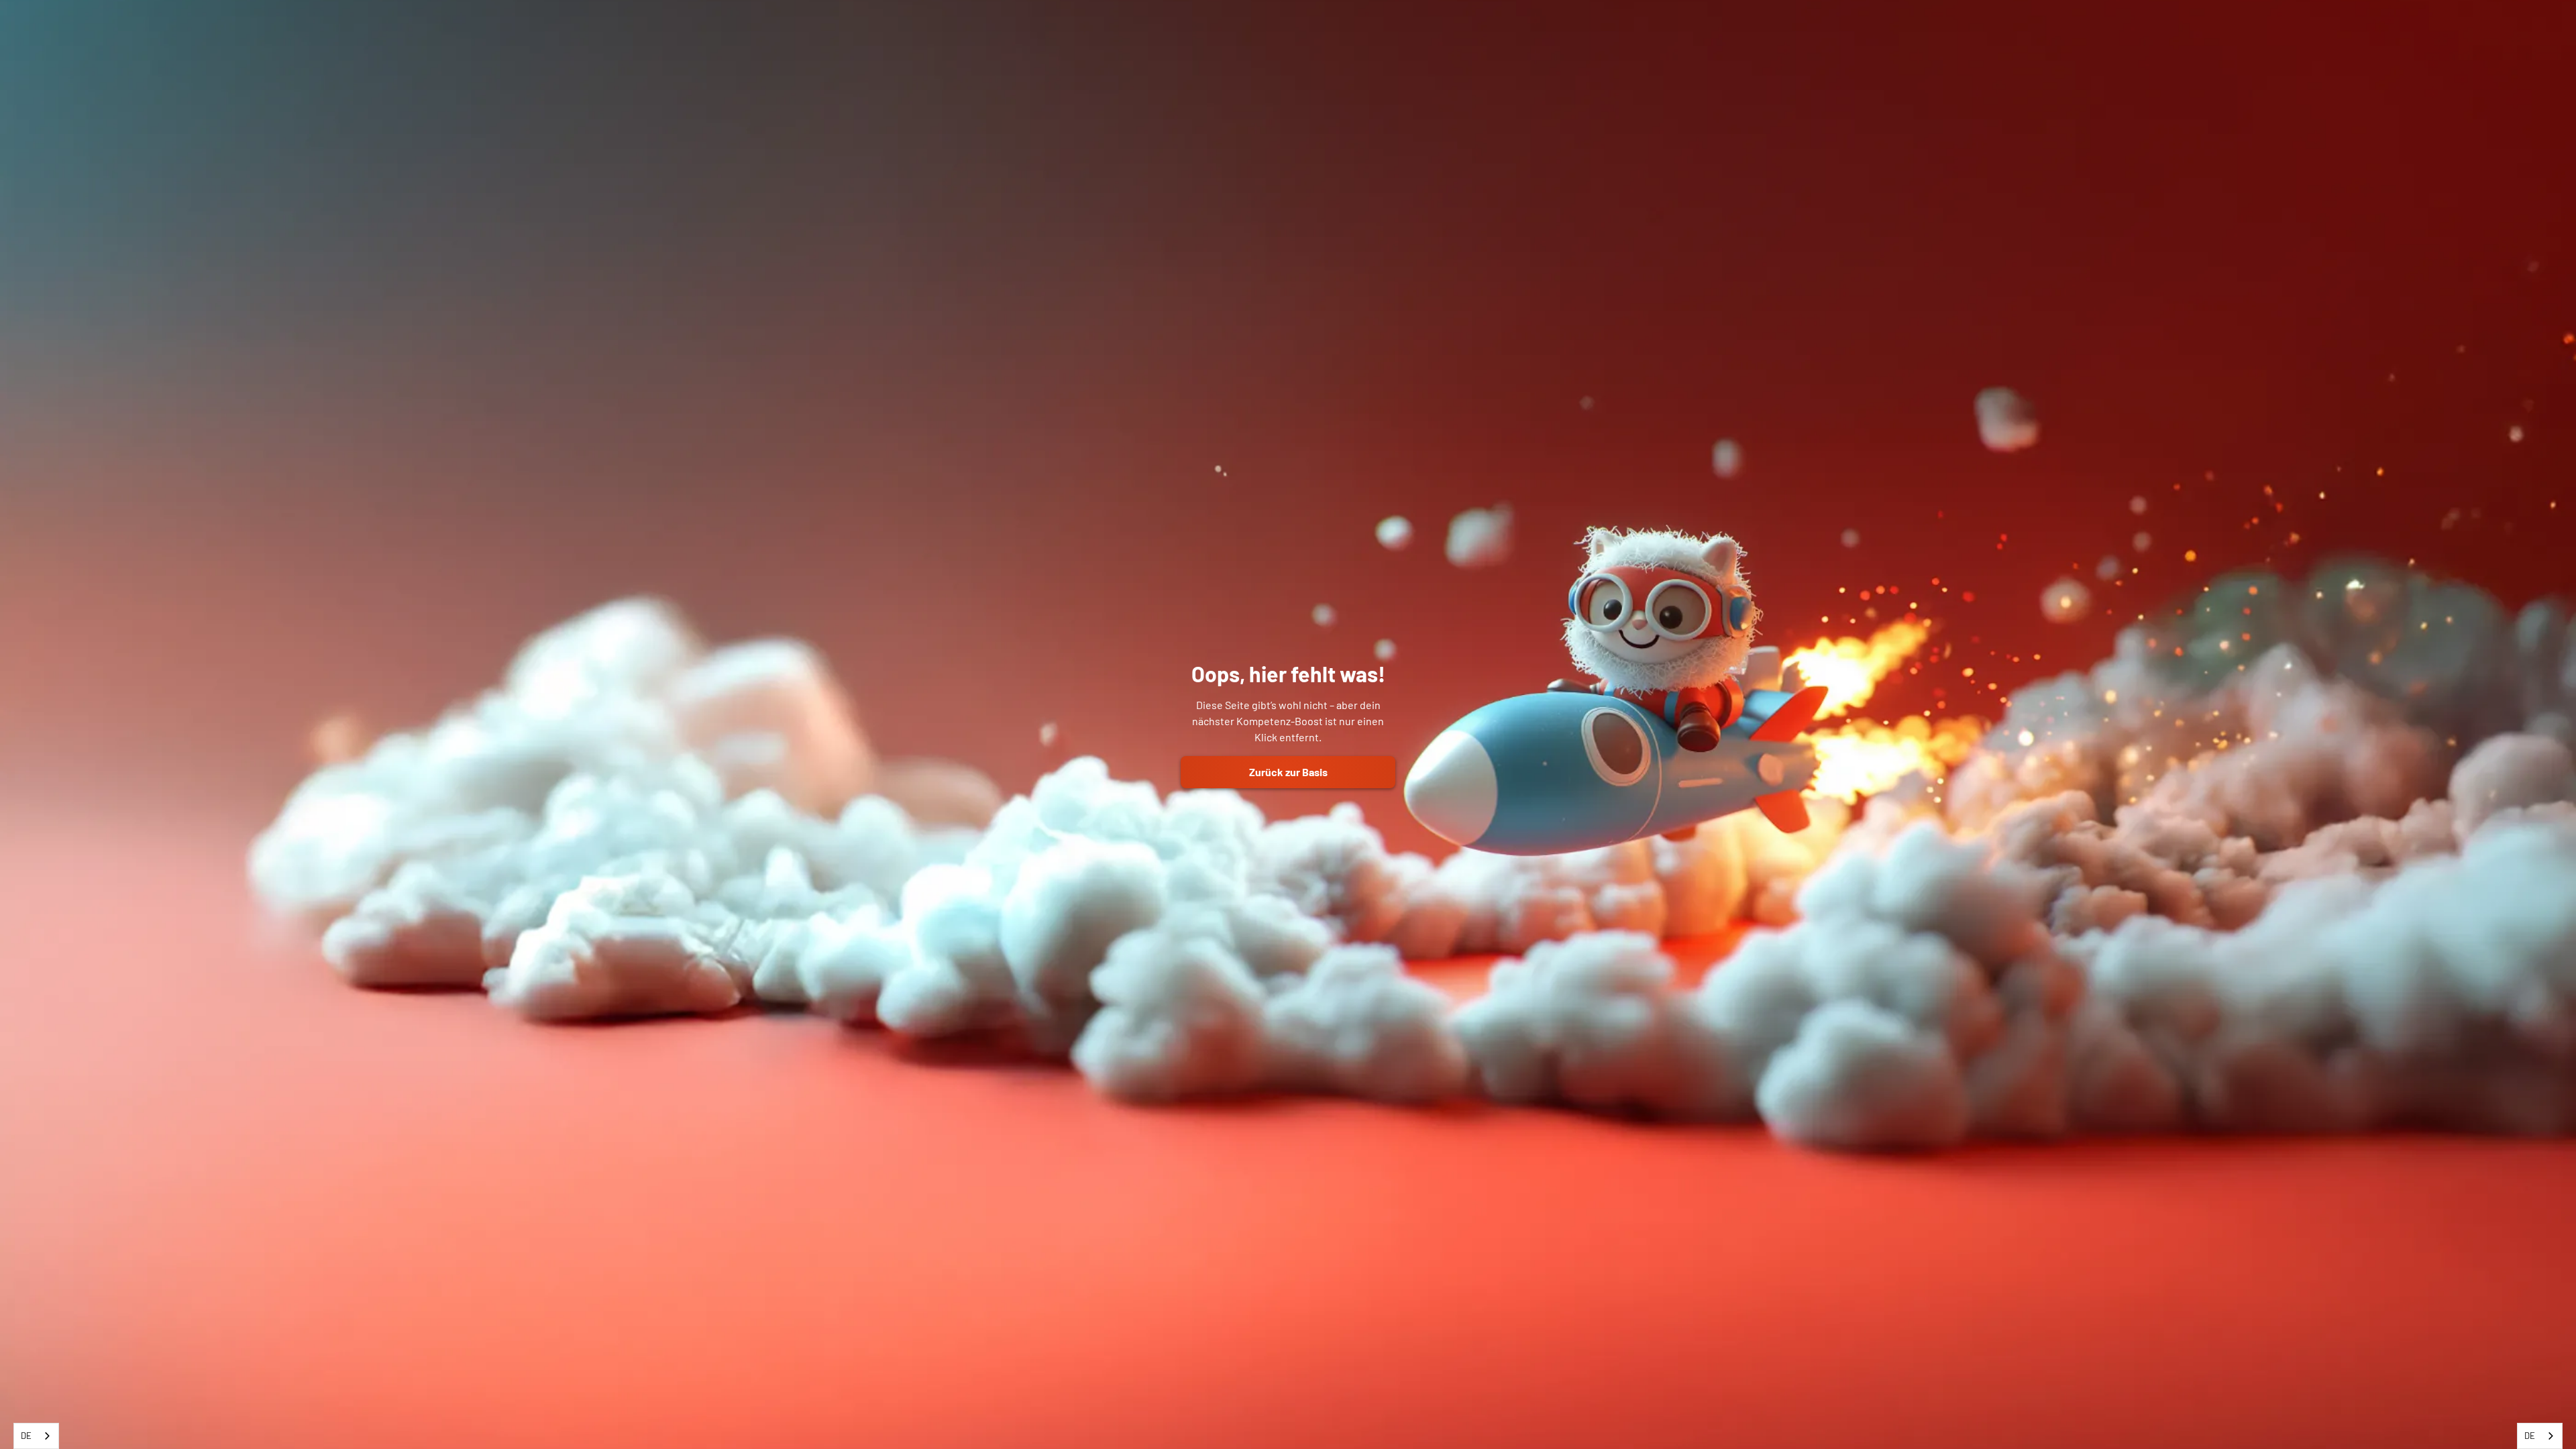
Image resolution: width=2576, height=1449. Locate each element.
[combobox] (36, 1436)
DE (26, 1436)
